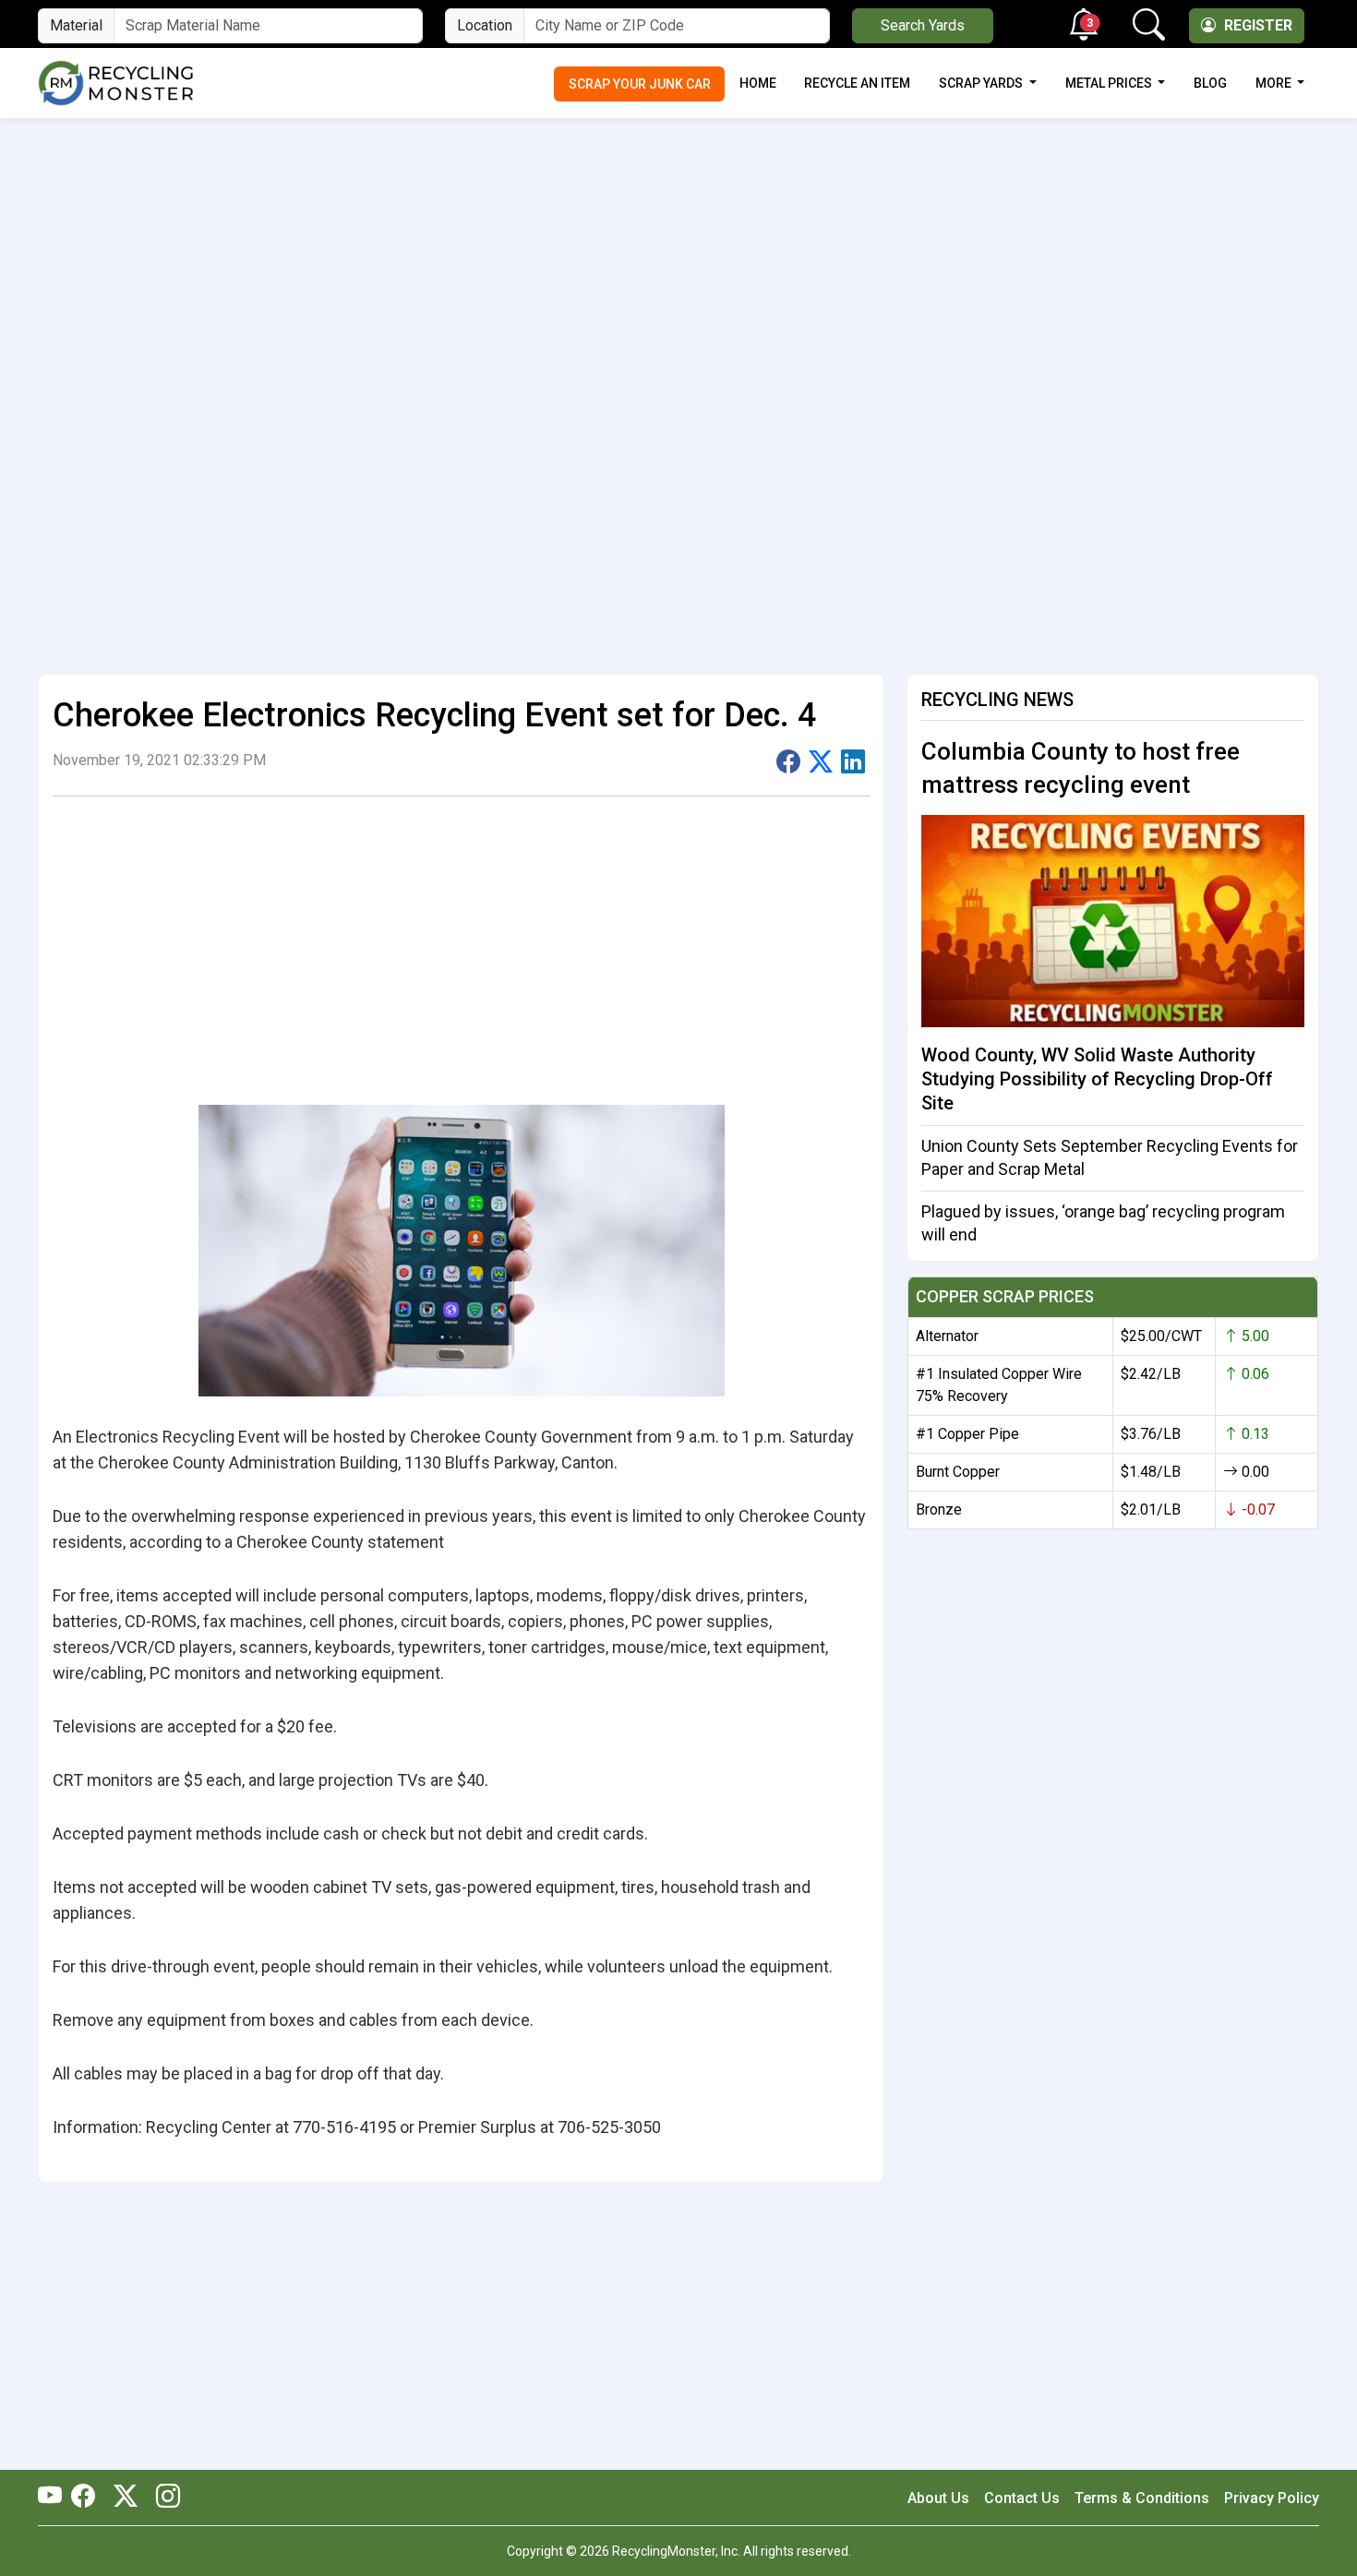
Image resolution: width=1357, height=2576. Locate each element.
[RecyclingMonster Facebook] (88, 2498)
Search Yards (923, 25)
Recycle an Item (857, 83)
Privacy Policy (1272, 2498)
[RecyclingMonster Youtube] (54, 2498)
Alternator (947, 1336)
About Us (938, 2498)
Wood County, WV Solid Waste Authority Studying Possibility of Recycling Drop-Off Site (1097, 1079)
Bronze (939, 1510)
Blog (1210, 83)
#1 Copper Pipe (967, 1434)
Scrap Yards (982, 83)
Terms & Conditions (1142, 2498)
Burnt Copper (958, 1472)
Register (1256, 25)
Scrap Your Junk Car (640, 84)
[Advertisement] (678, 255)
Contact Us (1022, 2498)
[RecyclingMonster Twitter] (126, 2498)
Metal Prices (1110, 83)
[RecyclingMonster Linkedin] (163, 2498)
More (1275, 83)
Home (758, 83)
